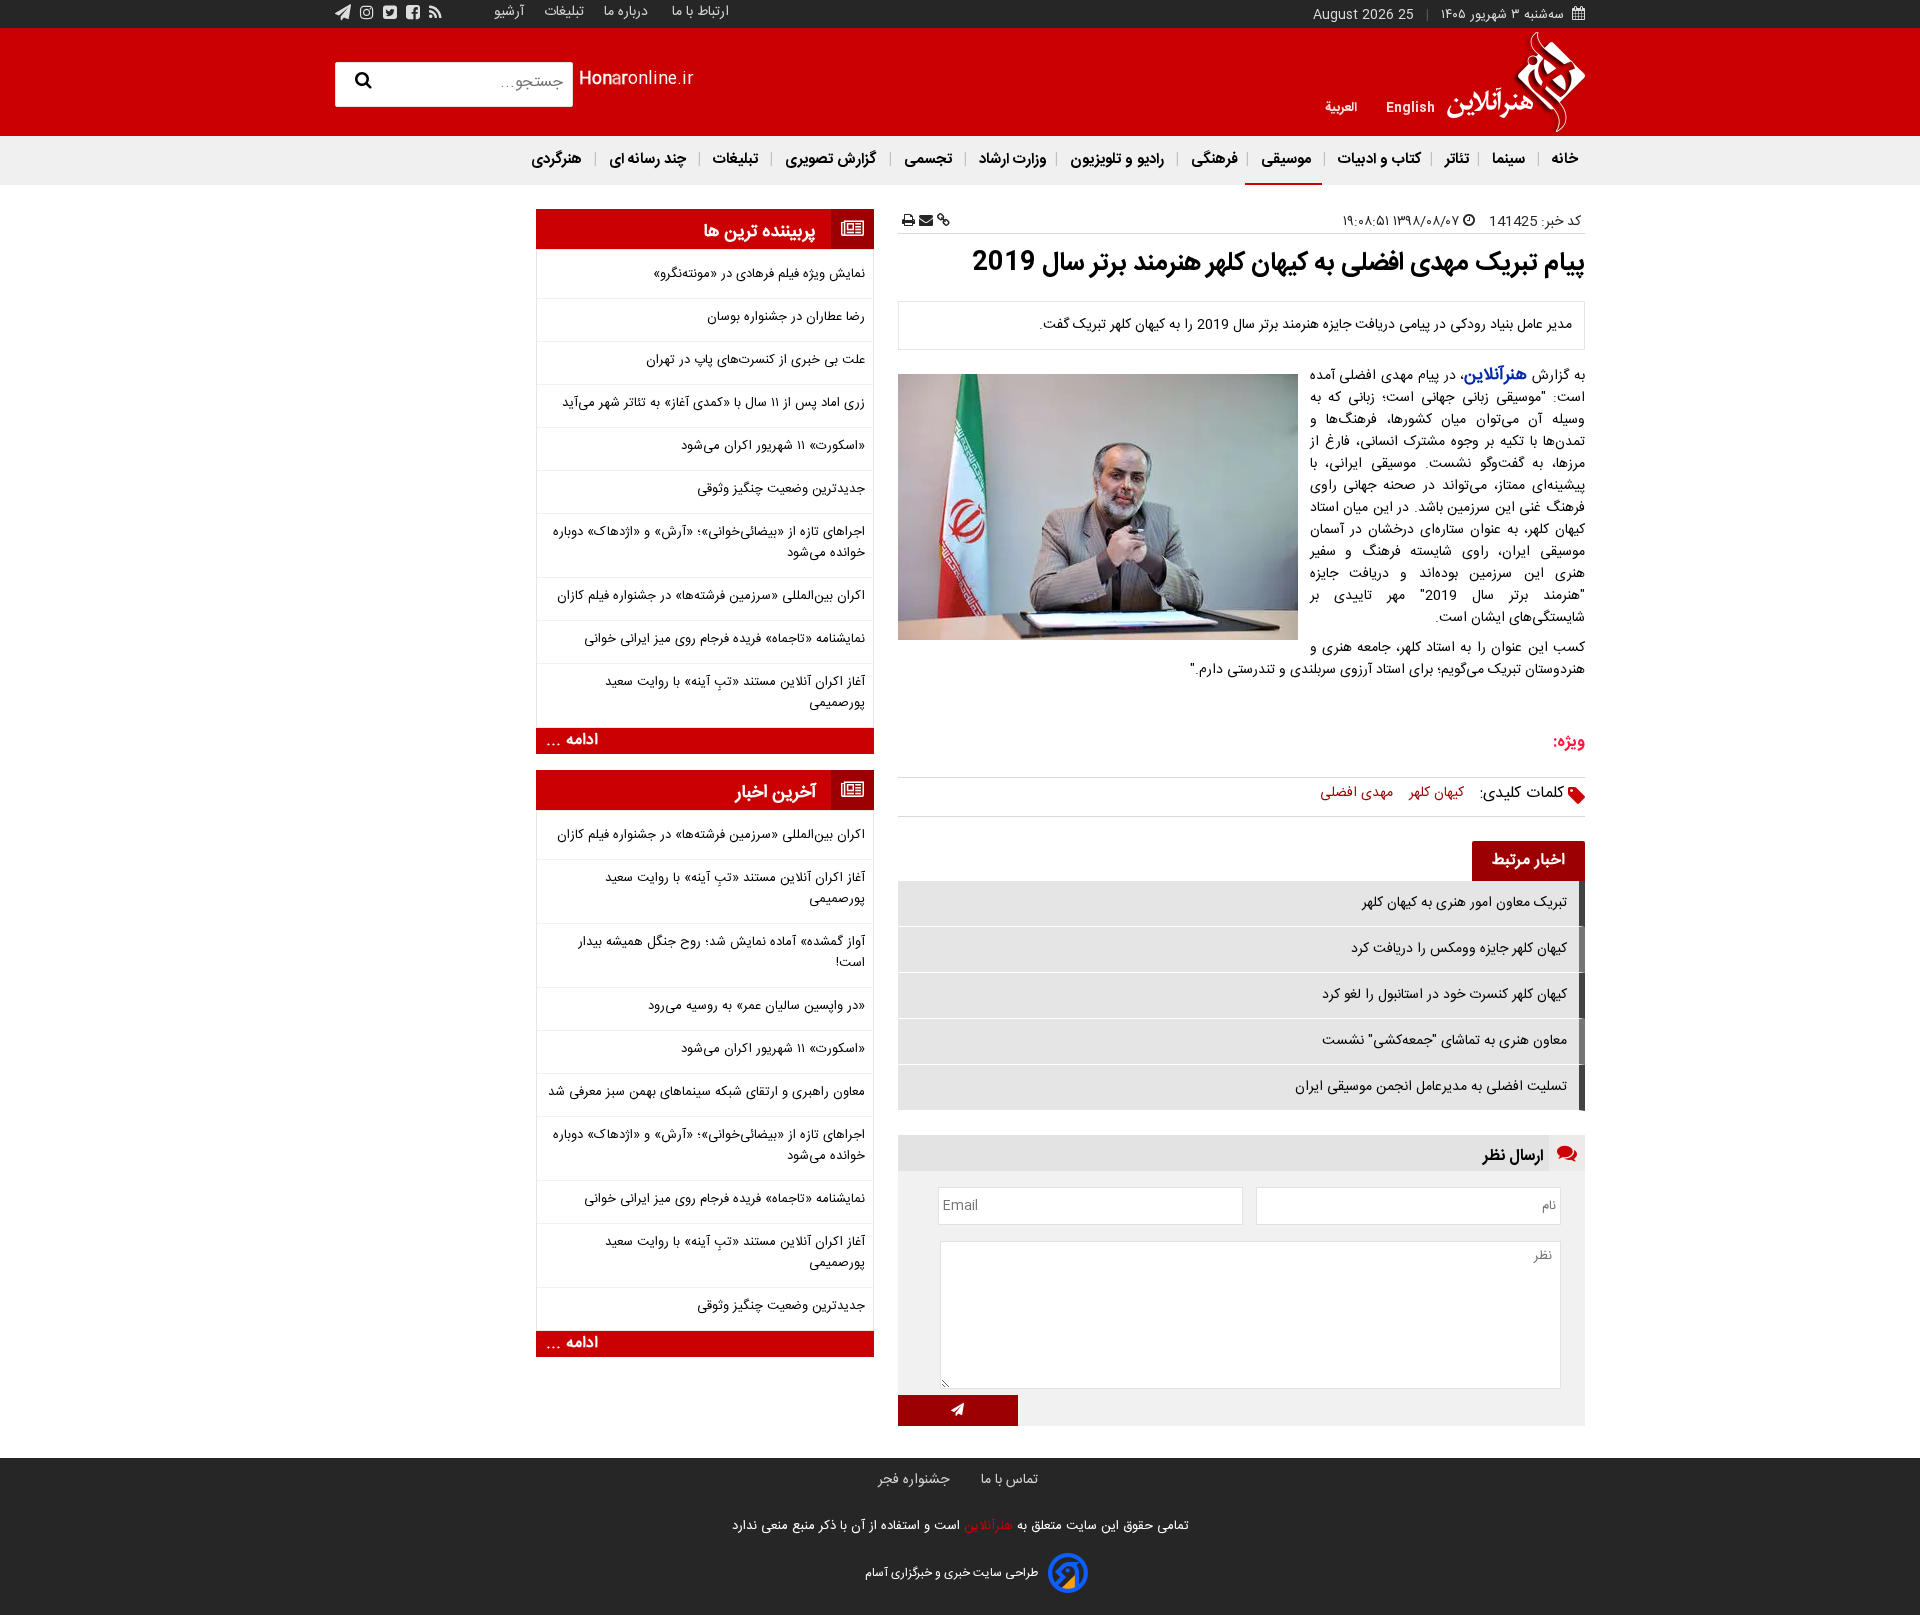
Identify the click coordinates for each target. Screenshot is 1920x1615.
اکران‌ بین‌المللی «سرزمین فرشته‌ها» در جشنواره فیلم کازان (711, 596)
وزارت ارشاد (1011, 159)
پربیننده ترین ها (759, 232)
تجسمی (928, 159)
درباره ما (626, 12)
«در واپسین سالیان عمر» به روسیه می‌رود (756, 1006)
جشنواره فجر (913, 1480)
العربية (1341, 106)
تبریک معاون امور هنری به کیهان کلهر (1464, 903)
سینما (1508, 159)
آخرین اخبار (776, 793)
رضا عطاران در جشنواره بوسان (786, 317)
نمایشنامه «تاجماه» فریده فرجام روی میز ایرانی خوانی (724, 639)
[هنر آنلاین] (1516, 82)
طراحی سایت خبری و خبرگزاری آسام (951, 1573)
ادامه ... (572, 741)
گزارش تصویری (831, 159)
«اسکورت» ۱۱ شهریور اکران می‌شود (773, 446)
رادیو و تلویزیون (1117, 159)
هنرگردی (556, 159)
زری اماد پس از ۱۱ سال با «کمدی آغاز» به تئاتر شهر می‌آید (713, 403)
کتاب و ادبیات (1378, 159)
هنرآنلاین (986, 1526)
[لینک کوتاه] (941, 222)
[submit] (958, 1410)
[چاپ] (908, 222)
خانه (1563, 159)
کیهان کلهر (1436, 793)
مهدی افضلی (1356, 793)
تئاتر (1455, 159)
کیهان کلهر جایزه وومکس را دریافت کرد (1459, 949)
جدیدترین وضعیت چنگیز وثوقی (781, 489)
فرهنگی (1212, 159)
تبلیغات (562, 12)
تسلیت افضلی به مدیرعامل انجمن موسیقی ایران (1431, 1087)
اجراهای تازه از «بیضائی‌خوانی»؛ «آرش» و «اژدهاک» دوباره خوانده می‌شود (709, 543)
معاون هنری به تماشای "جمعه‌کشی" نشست (1444, 1041)
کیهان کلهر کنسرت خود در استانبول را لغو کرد (1444, 995)
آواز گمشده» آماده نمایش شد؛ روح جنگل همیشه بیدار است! (721, 953)
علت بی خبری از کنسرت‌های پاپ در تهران (755, 360)
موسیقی (1286, 159)
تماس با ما (1009, 1480)
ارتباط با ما (700, 12)
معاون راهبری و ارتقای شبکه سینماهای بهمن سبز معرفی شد (706, 1092)
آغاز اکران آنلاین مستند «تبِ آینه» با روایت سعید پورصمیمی (735, 693)
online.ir (636, 79)
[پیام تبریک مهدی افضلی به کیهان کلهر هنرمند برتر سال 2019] (1102, 507)
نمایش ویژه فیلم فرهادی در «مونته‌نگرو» (759, 274)
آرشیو (509, 12)
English (1410, 106)
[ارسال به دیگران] (924, 222)
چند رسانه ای (647, 159)
